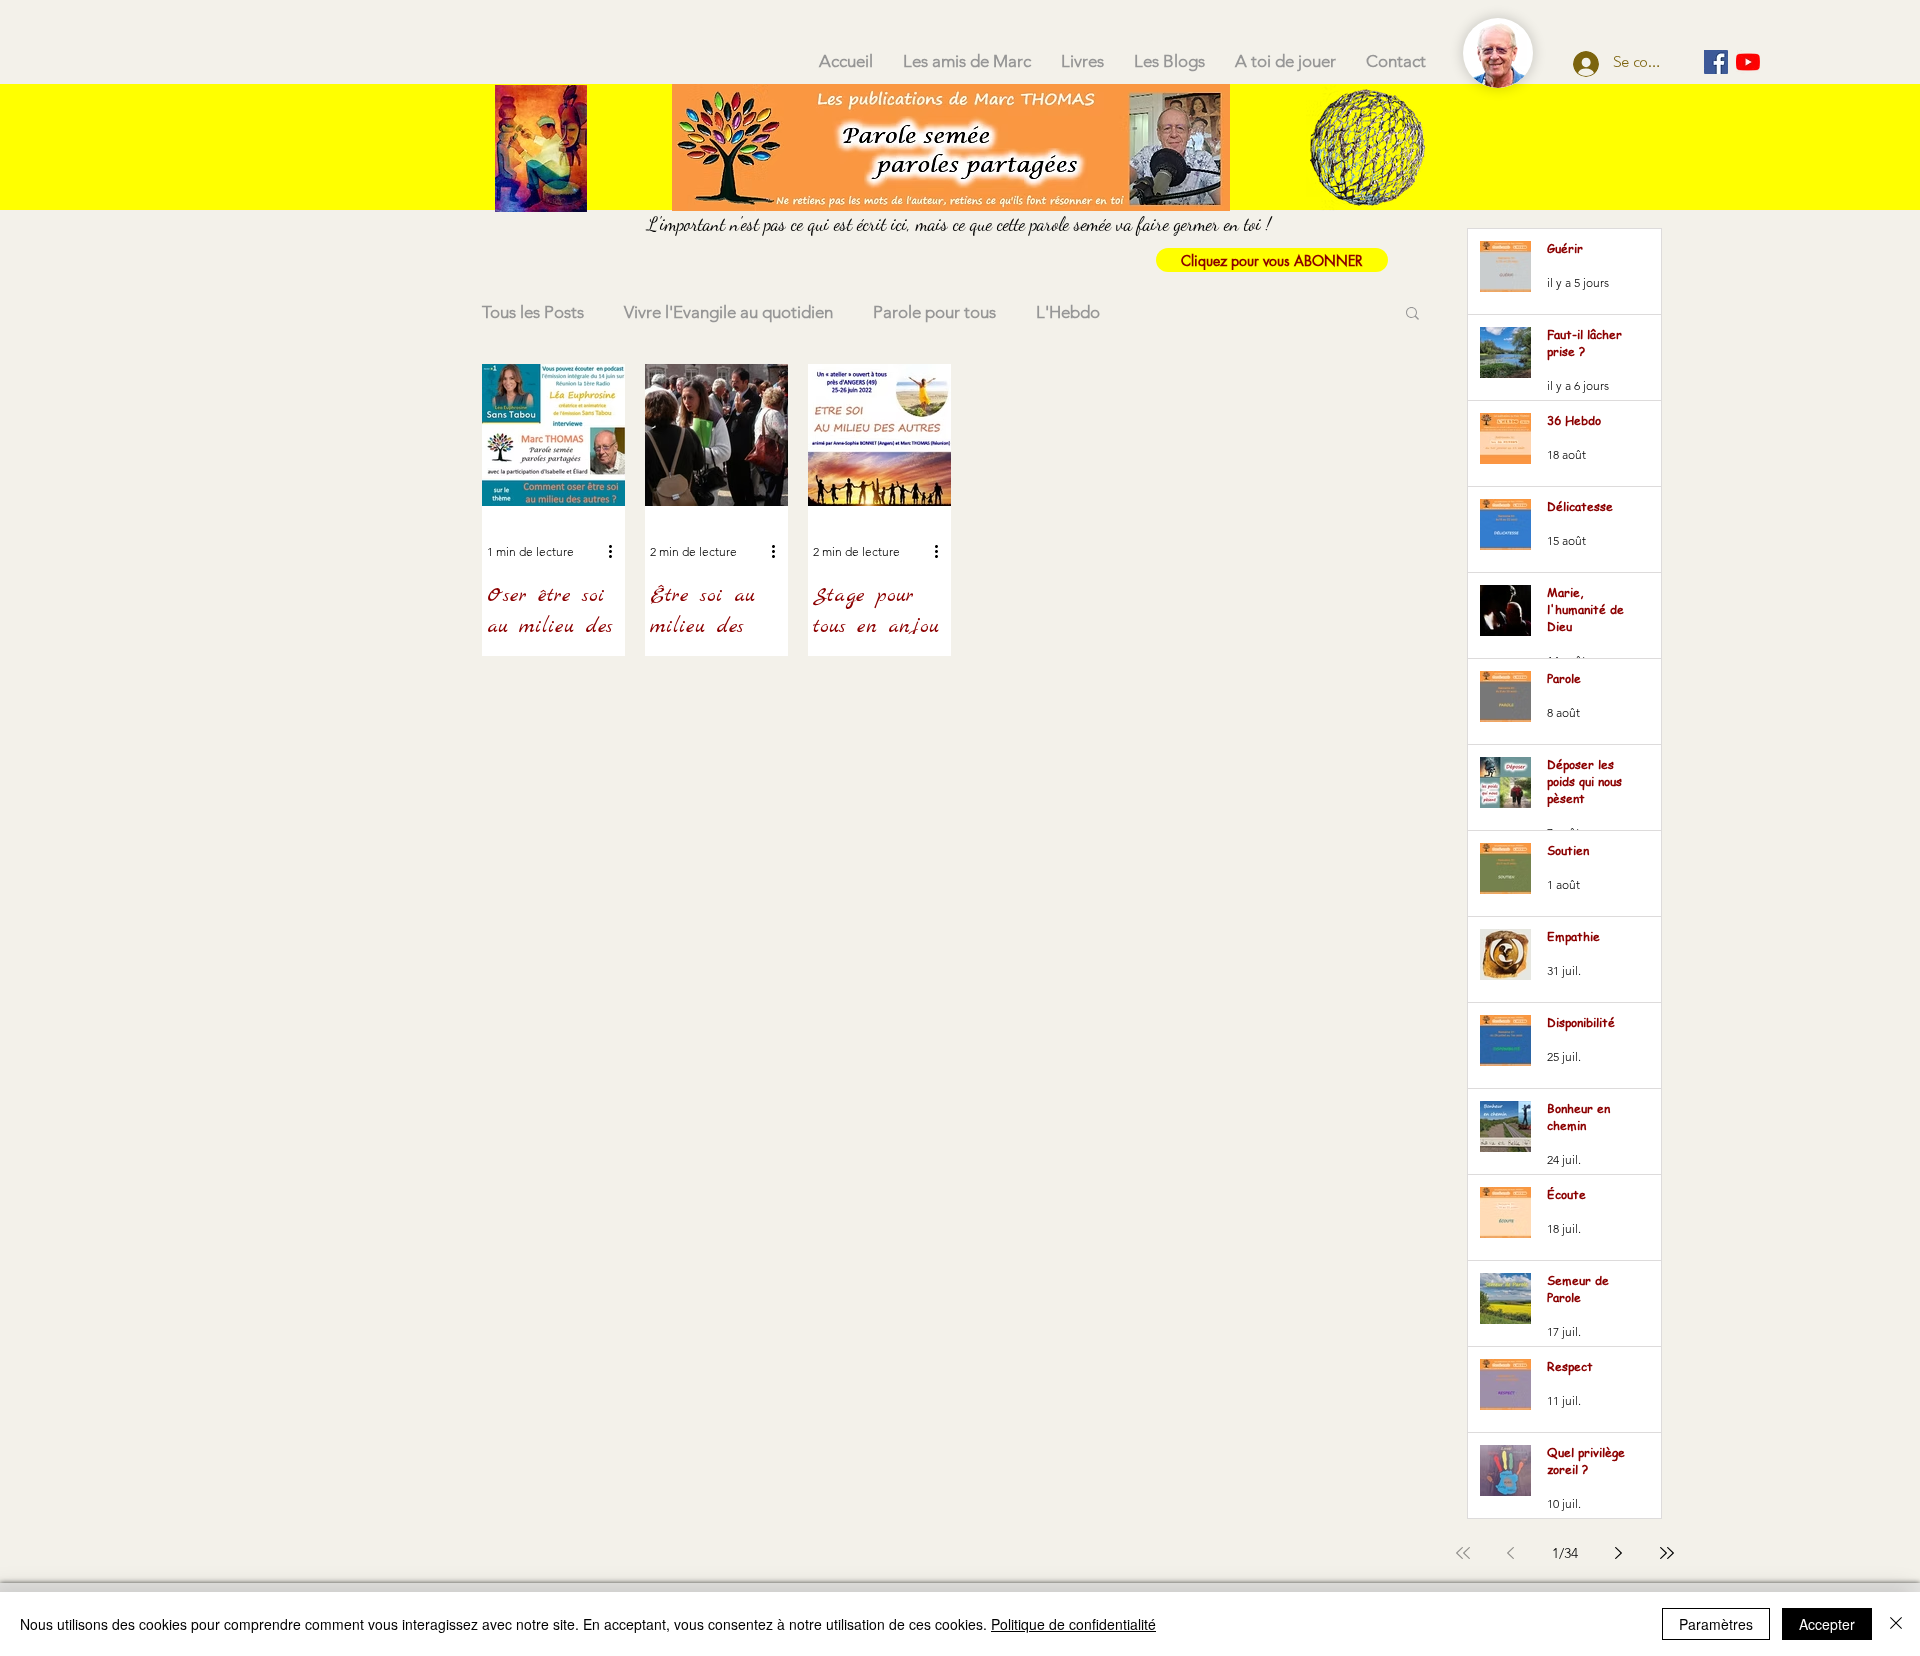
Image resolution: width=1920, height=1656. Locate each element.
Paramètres (1716, 1624)
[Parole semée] (1716, 62)
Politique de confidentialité (1073, 1624)
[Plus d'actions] (617, 551)
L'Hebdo (1068, 312)
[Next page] (1619, 1553)
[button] (1412, 314)
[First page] (1463, 1553)
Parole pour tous (934, 312)
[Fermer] (1896, 1624)
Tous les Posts (533, 312)
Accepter (1827, 1624)
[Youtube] (1748, 62)
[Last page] (1667, 1553)
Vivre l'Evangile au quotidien (728, 312)
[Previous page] (1511, 1553)
